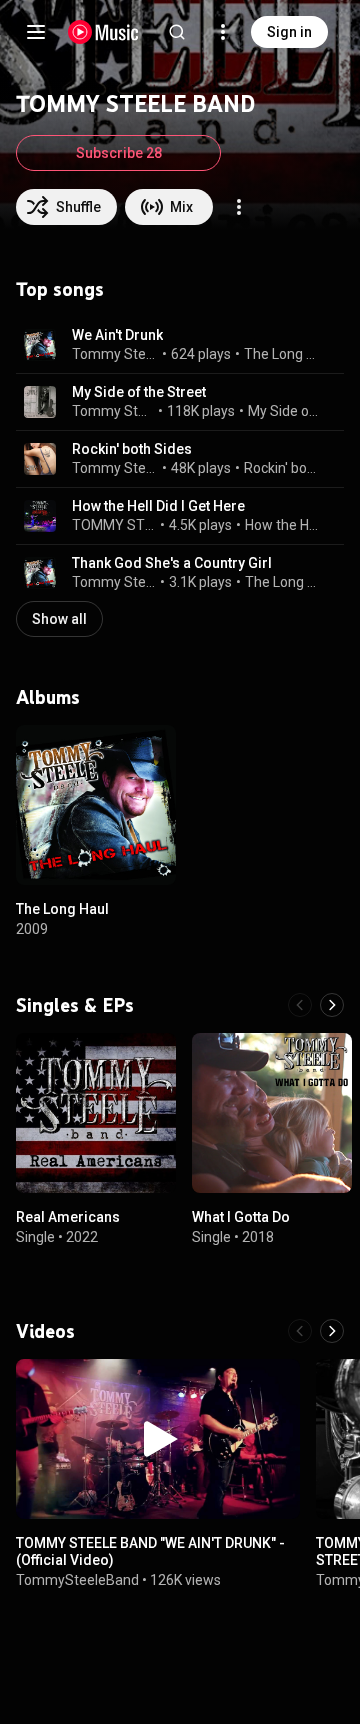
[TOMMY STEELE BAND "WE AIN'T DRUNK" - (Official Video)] (158, 1439)
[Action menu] (239, 207)
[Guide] (36, 32)
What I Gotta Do (241, 1217)
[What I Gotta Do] (272, 1113)
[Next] (332, 1005)
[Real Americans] (96, 1113)
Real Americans (68, 1217)
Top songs (60, 289)
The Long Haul (283, 354)
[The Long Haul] (96, 805)
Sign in (289, 32)
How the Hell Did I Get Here (158, 506)
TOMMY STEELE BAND (114, 525)
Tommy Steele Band (115, 354)
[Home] (103, 32)
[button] (40, 345)
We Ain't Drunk (117, 335)
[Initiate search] (177, 32)
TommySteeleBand (77, 1579)
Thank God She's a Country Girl (172, 563)
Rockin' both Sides (132, 449)
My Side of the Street (139, 392)
